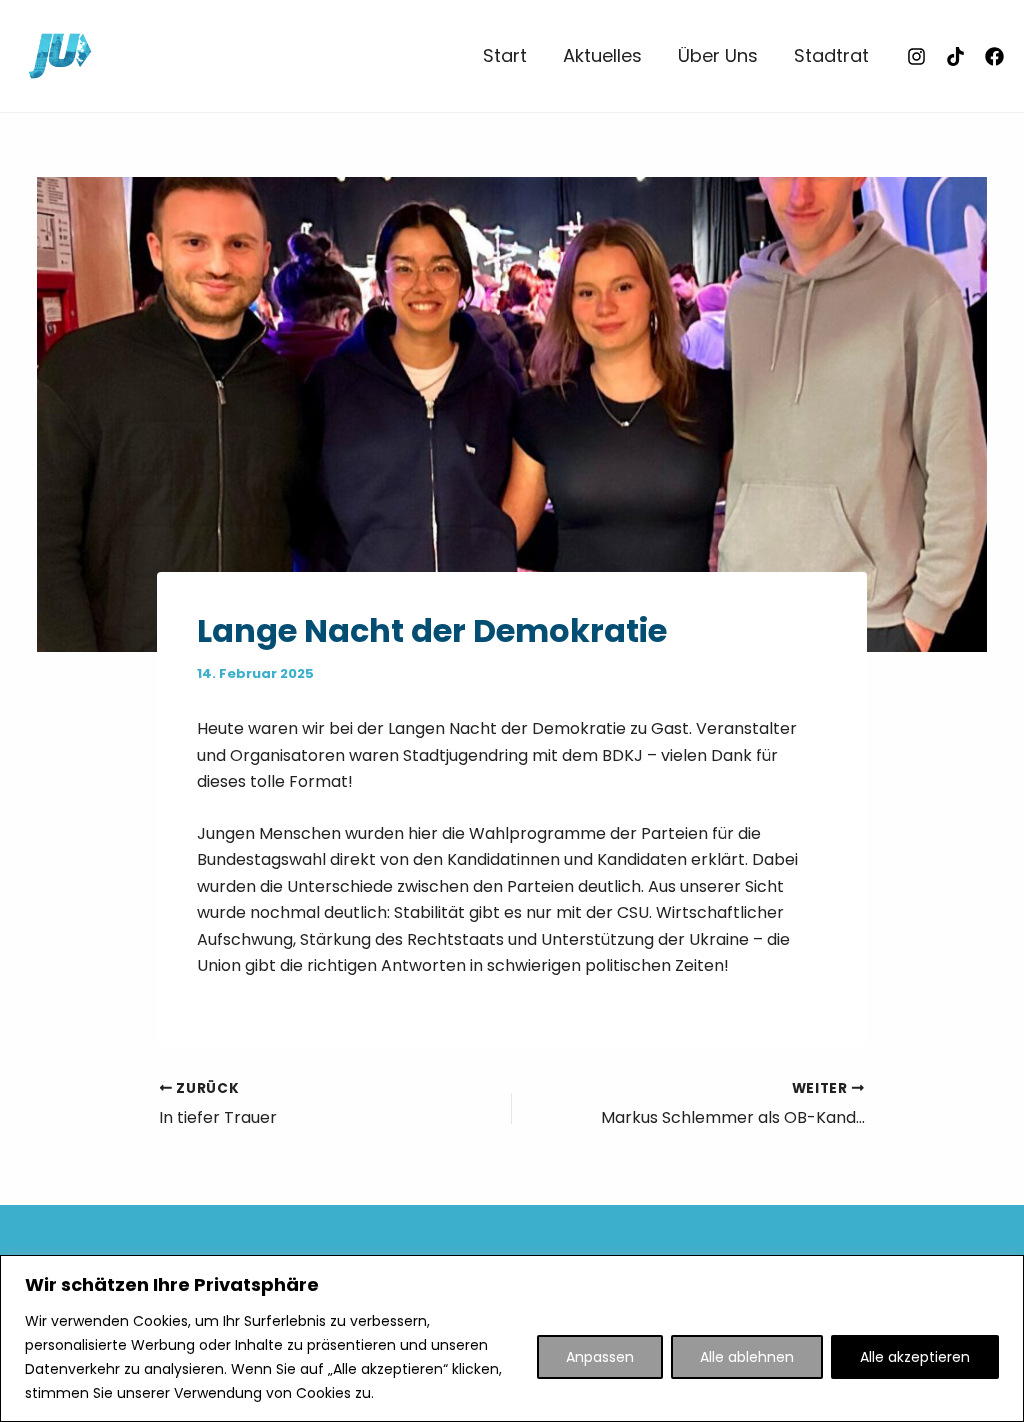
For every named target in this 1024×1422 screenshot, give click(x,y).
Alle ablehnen (747, 1357)
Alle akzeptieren (915, 1357)
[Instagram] (916, 56)
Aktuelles (602, 55)
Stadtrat (831, 55)
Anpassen (600, 1357)
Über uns (718, 55)
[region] (512, 1338)
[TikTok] (955, 56)
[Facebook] (994, 56)
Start (505, 55)
